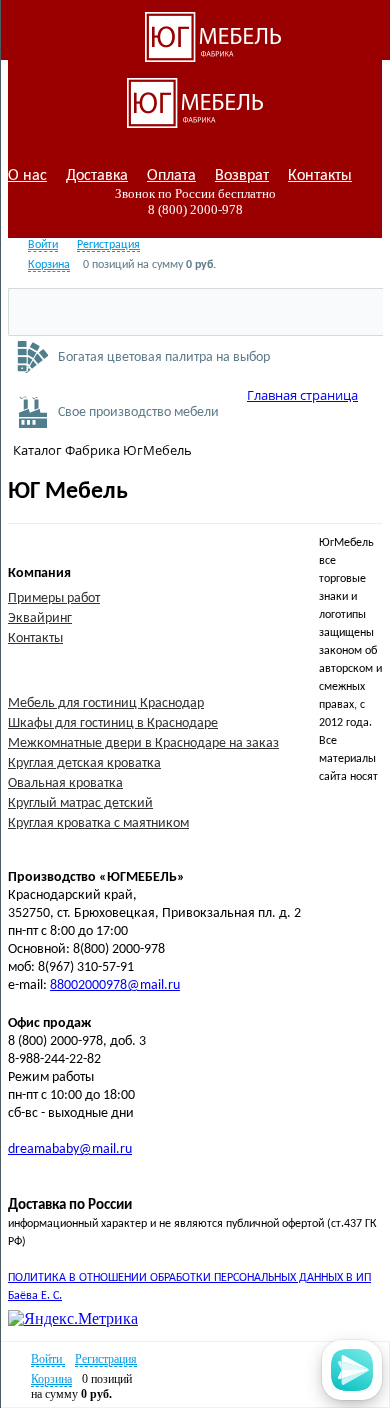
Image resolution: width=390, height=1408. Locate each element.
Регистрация (108, 245)
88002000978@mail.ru (115, 985)
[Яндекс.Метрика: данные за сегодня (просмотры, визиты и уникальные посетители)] (73, 1319)
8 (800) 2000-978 (195, 209)
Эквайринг (40, 618)
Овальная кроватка (65, 783)
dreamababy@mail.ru (70, 1149)
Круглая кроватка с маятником (98, 823)
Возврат (242, 176)
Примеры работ (54, 598)
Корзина (49, 265)
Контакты (320, 176)
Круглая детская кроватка (84, 763)
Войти (43, 245)
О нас (27, 176)
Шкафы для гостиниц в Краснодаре (113, 723)
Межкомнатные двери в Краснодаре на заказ (143, 743)
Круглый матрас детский (80, 803)
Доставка (97, 176)
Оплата (171, 176)
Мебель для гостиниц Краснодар (106, 703)
